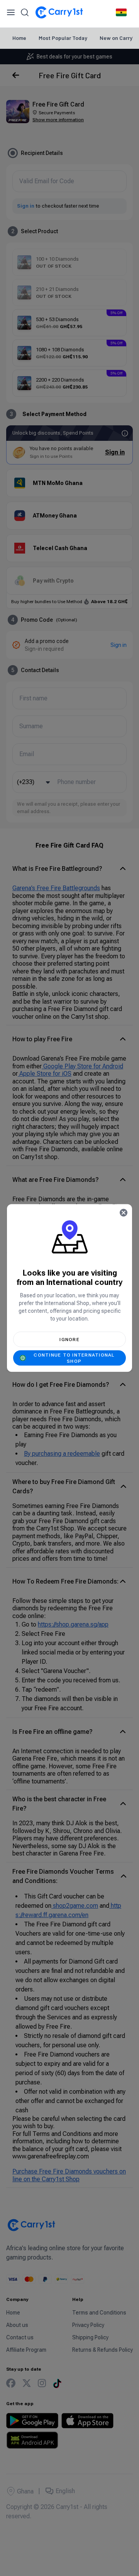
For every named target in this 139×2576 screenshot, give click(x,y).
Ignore (69, 1340)
